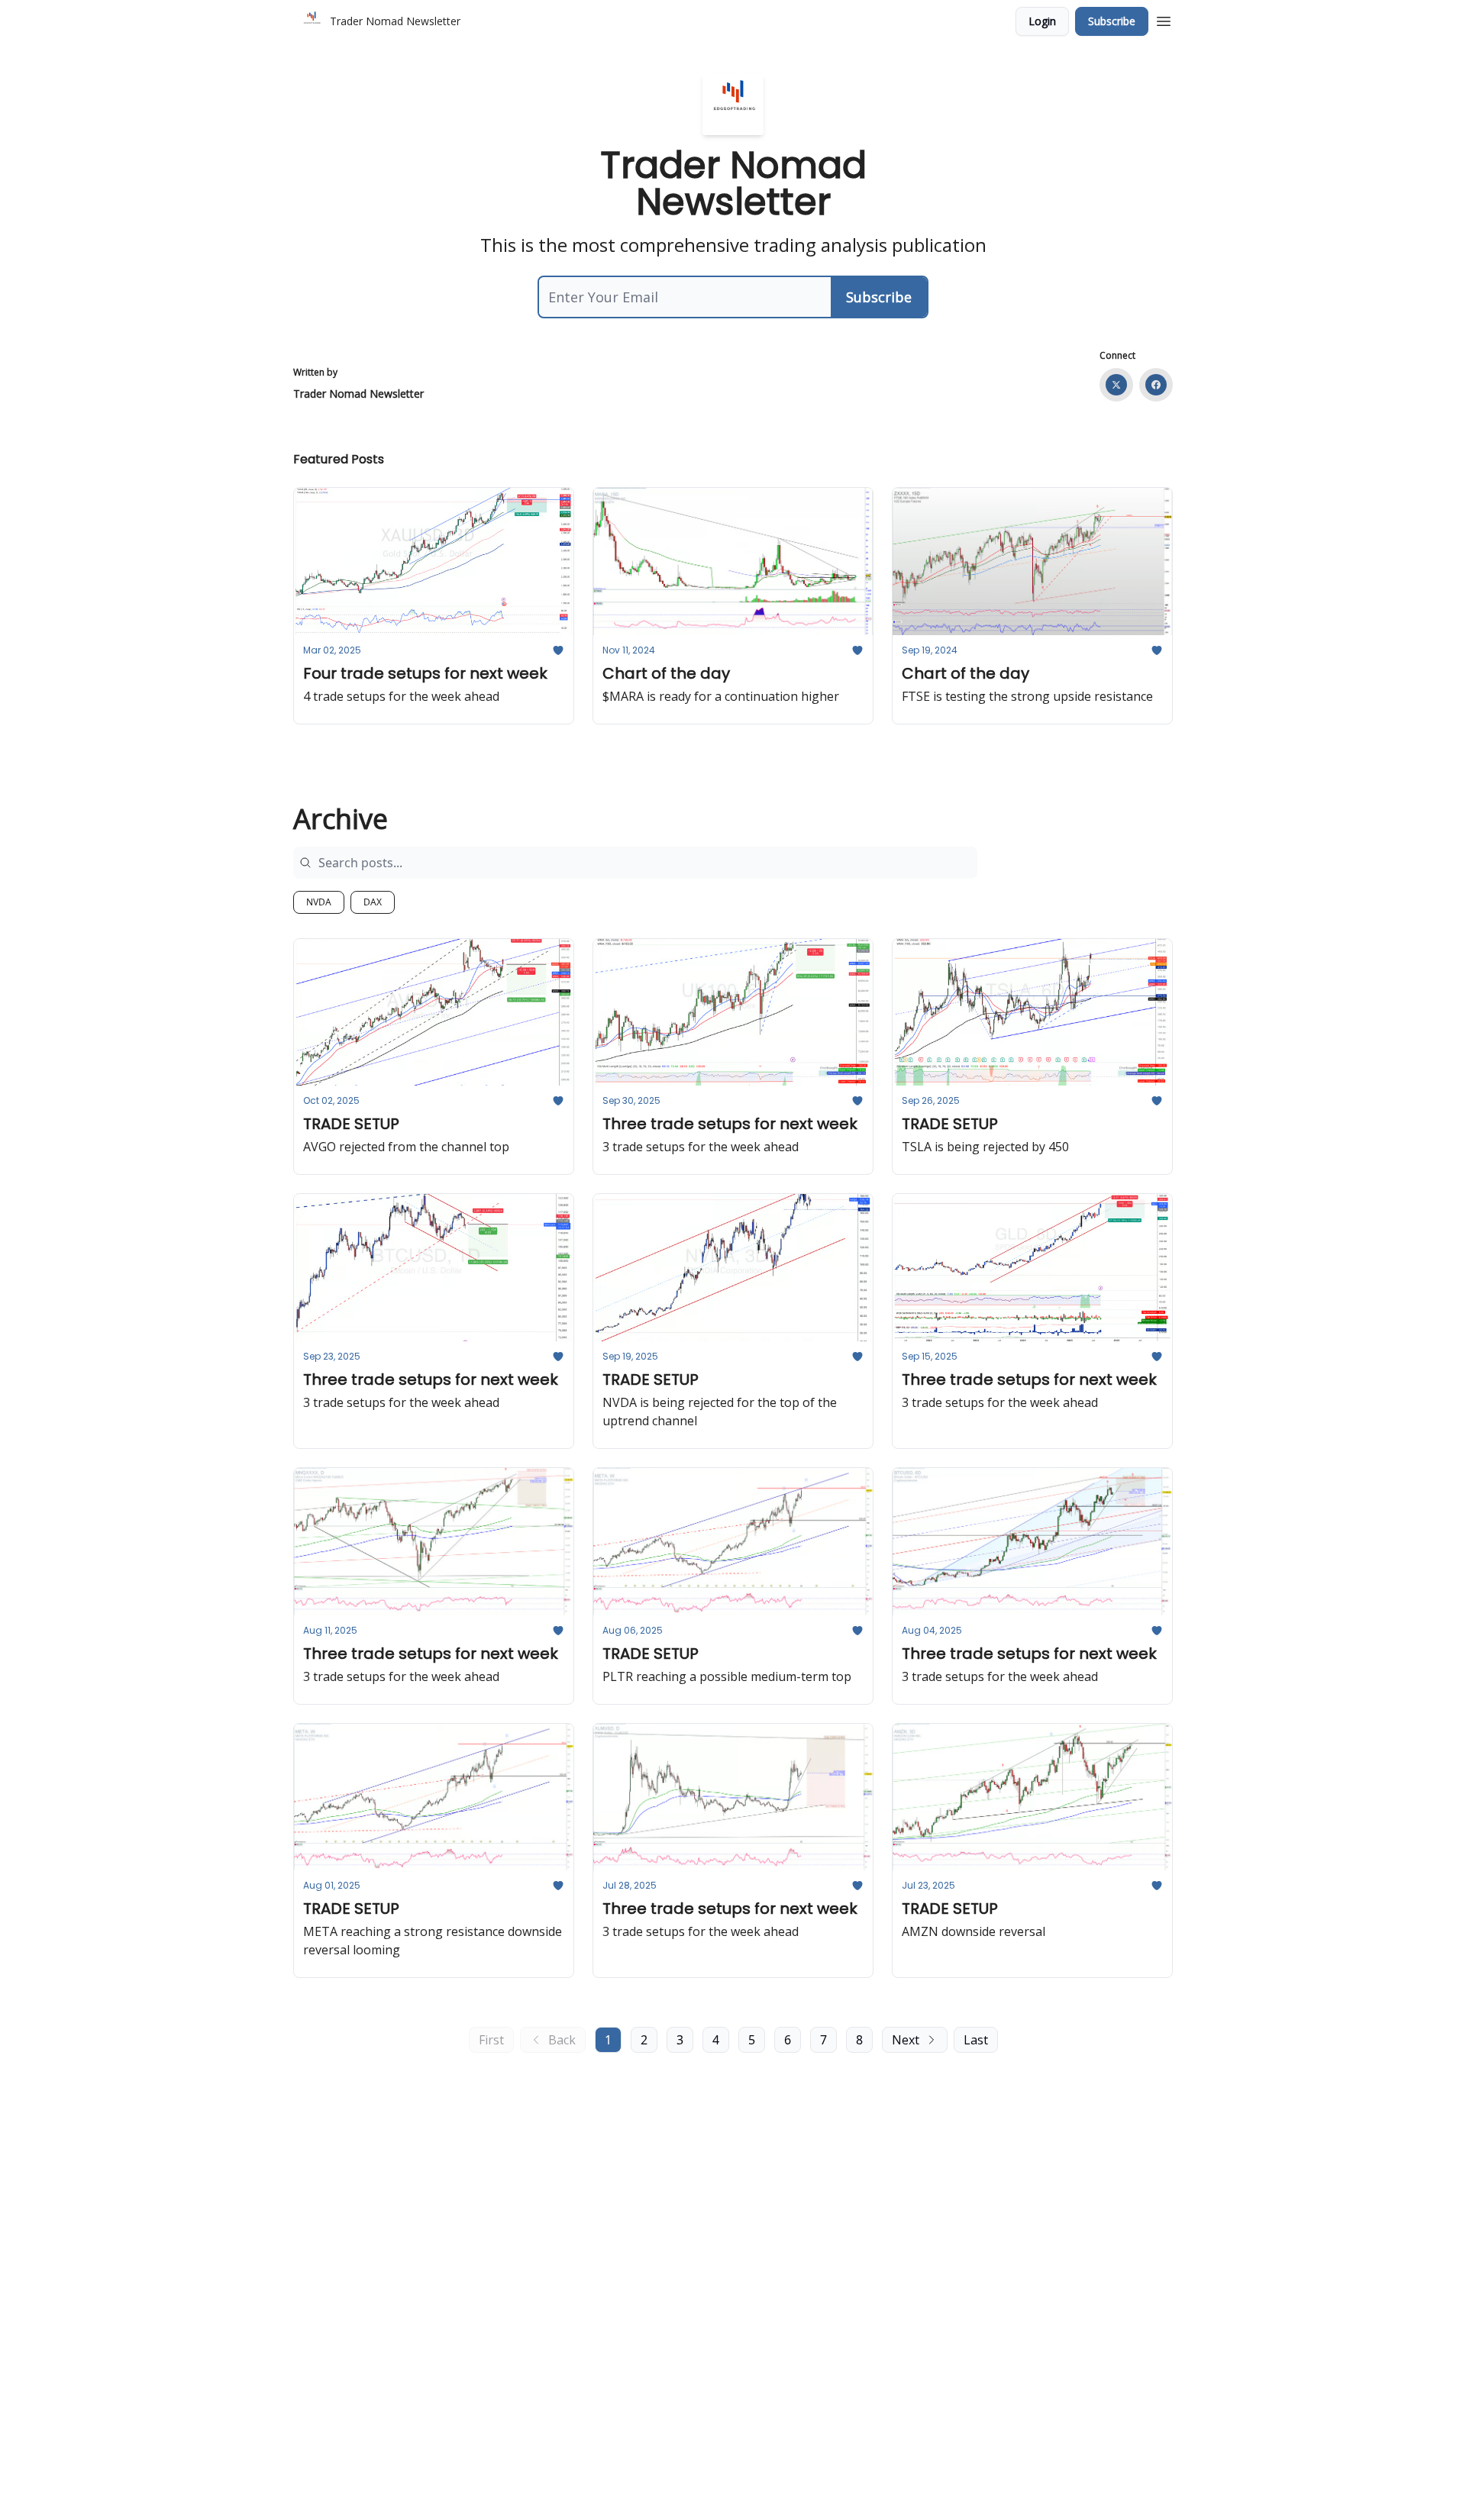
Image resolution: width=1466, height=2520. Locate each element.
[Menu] (1164, 19)
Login (1042, 21)
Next (906, 2040)
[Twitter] (1116, 385)
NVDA (319, 902)
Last (976, 2040)
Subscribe (1112, 21)
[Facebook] (1156, 385)
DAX (373, 902)
